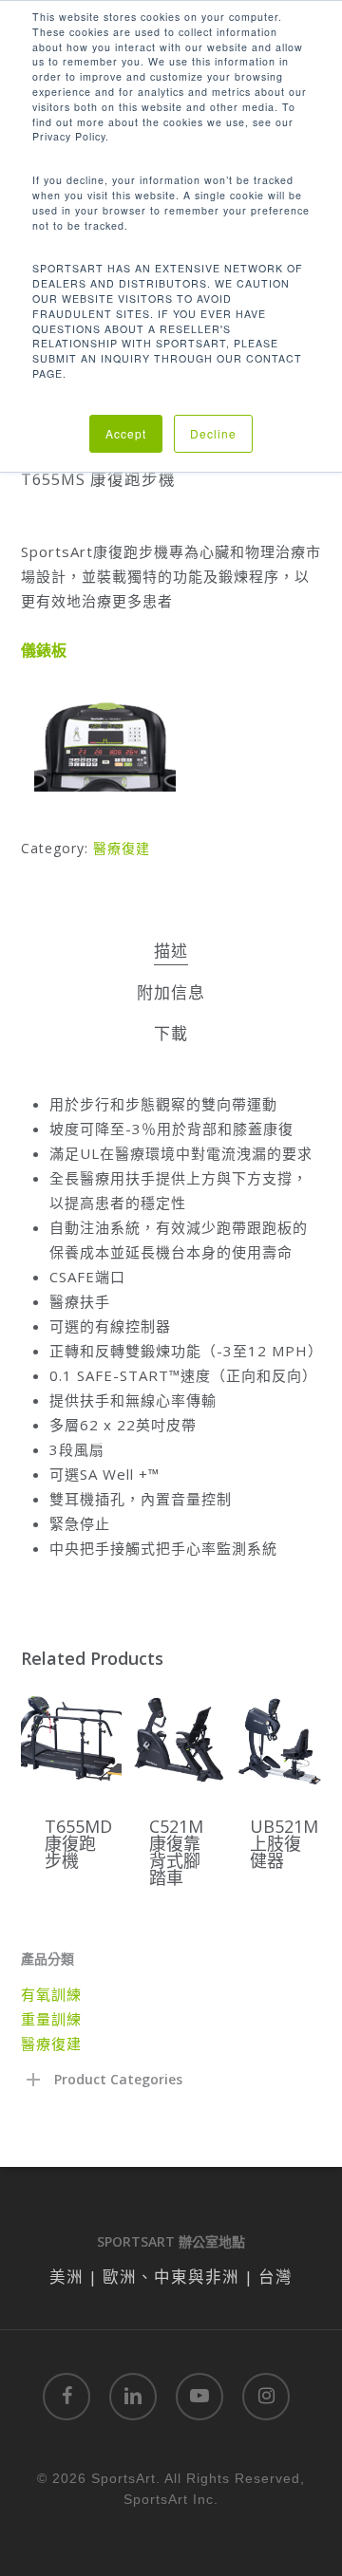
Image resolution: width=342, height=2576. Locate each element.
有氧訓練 (51, 1994)
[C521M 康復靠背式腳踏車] (176, 1739)
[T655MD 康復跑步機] (71, 1739)
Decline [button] (213, 433)
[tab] (171, 952)
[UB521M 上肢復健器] (276, 1739)
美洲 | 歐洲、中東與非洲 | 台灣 (171, 2277)
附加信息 (171, 992)
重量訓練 (51, 2019)
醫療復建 (122, 848)
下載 (171, 1033)
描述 (171, 951)
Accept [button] (126, 433)
